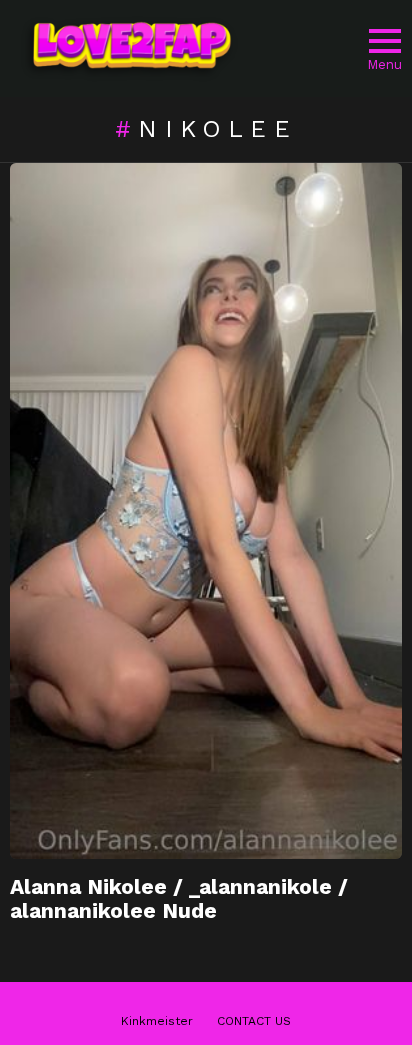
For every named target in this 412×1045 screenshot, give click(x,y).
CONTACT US (254, 1021)
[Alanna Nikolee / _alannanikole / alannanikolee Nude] (206, 511)
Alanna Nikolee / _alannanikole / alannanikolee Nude (179, 898)
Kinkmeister (157, 1021)
